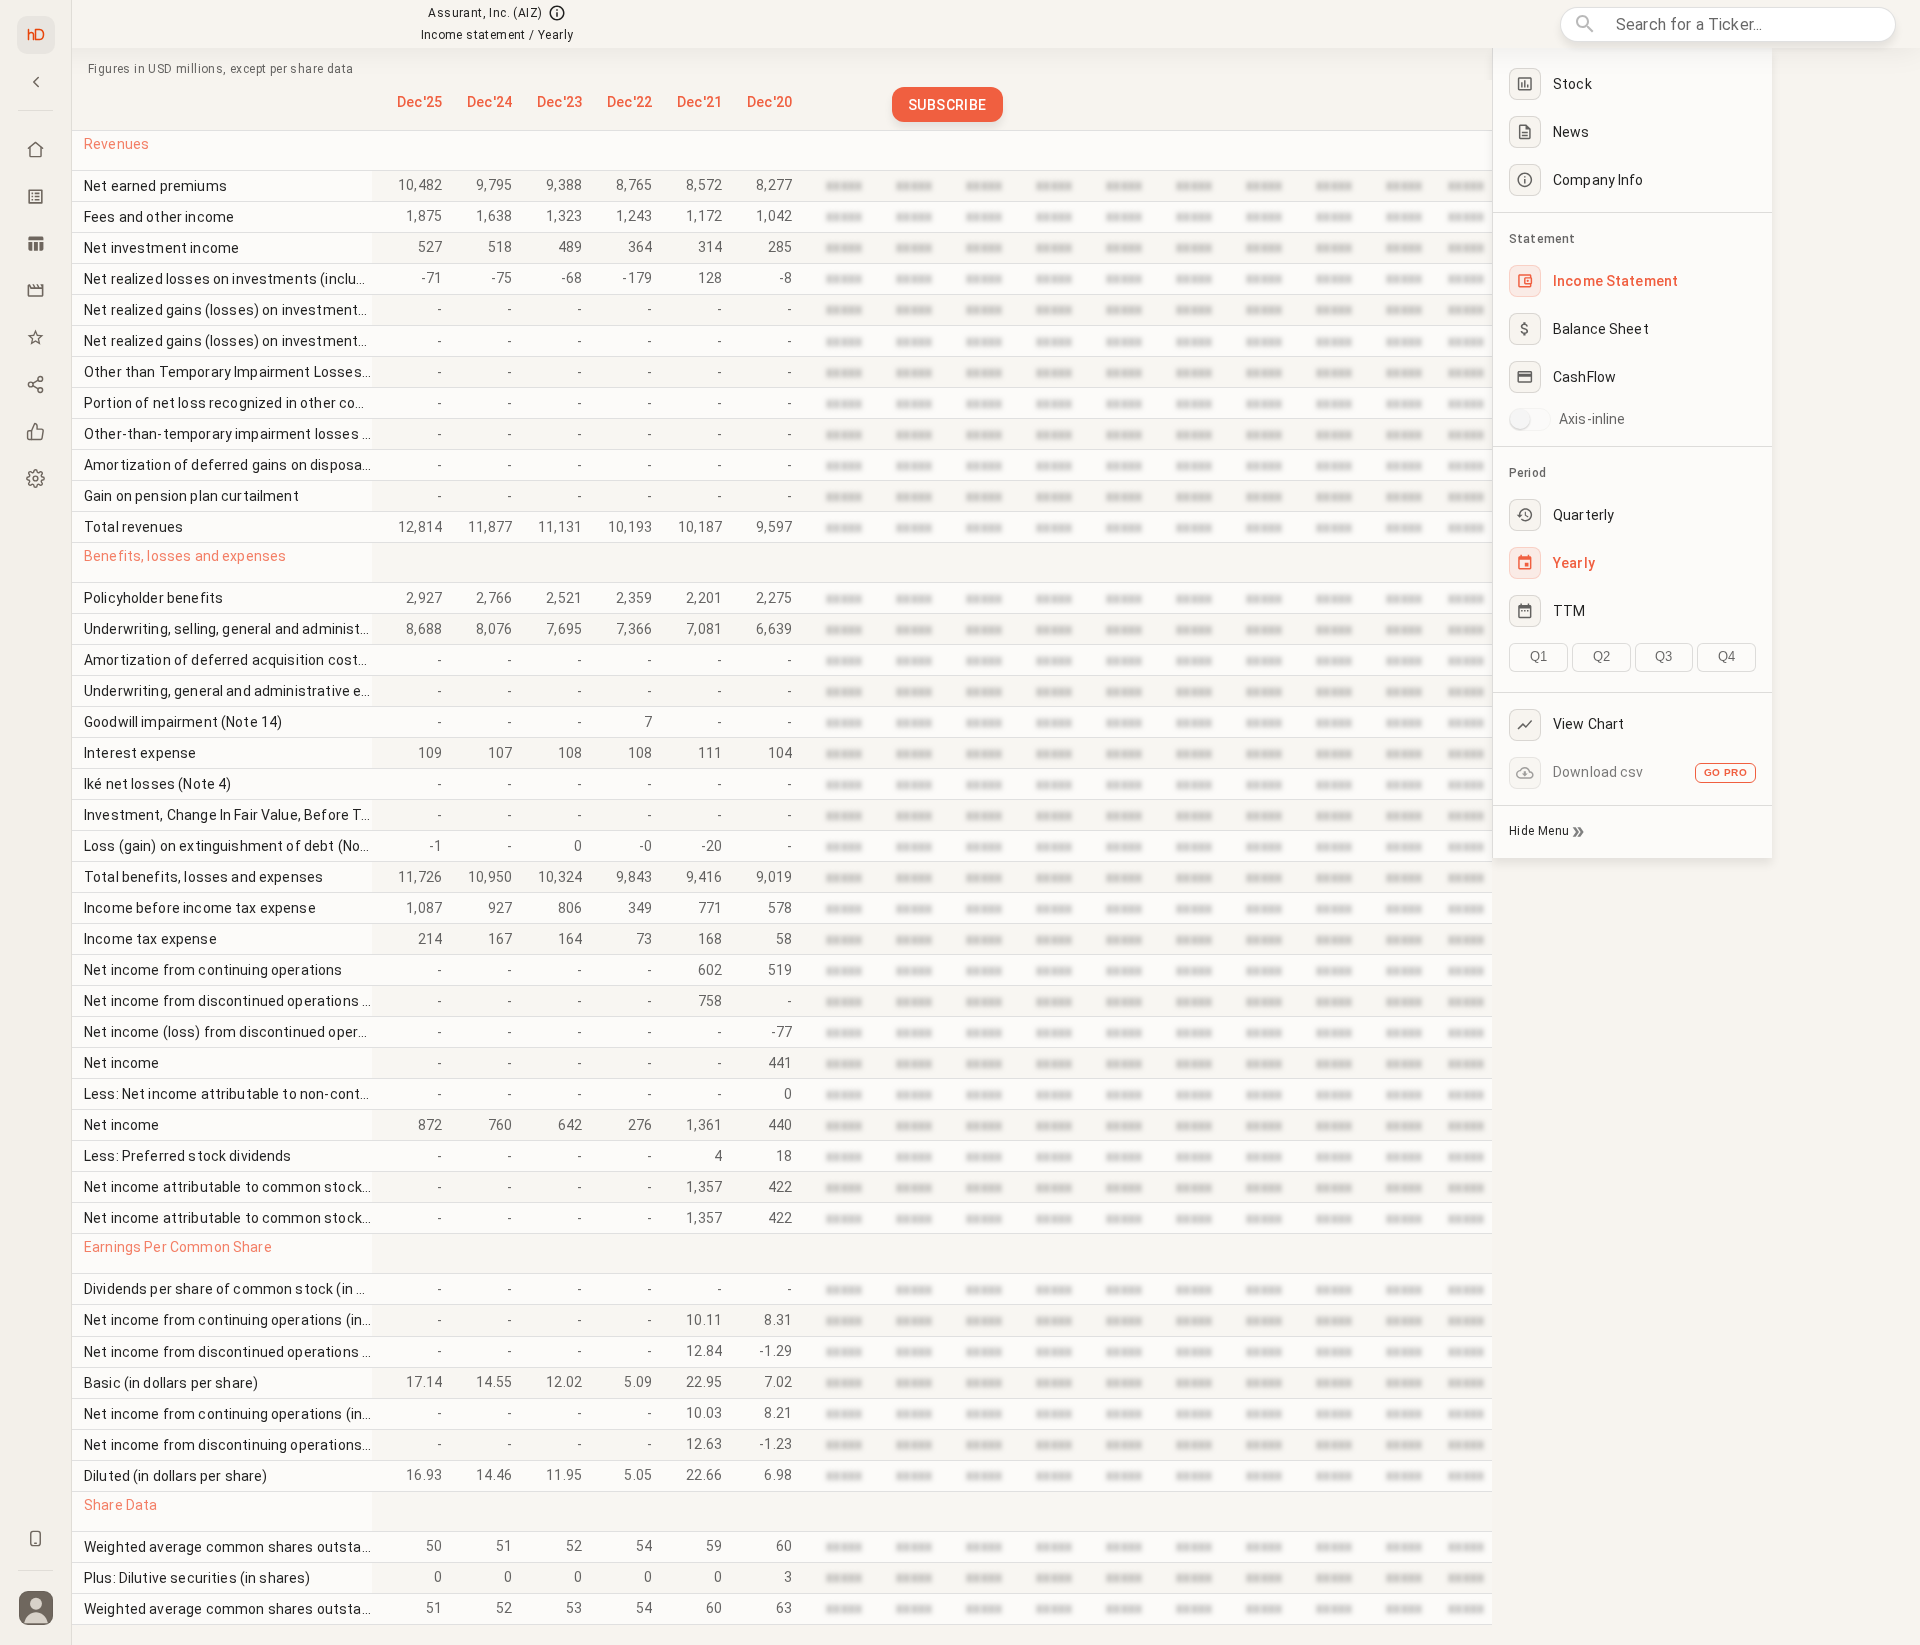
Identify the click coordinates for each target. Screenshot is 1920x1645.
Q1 (1538, 656)
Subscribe (947, 105)
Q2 (1601, 656)
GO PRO (1725, 772)
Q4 (1726, 656)
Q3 (1663, 656)
